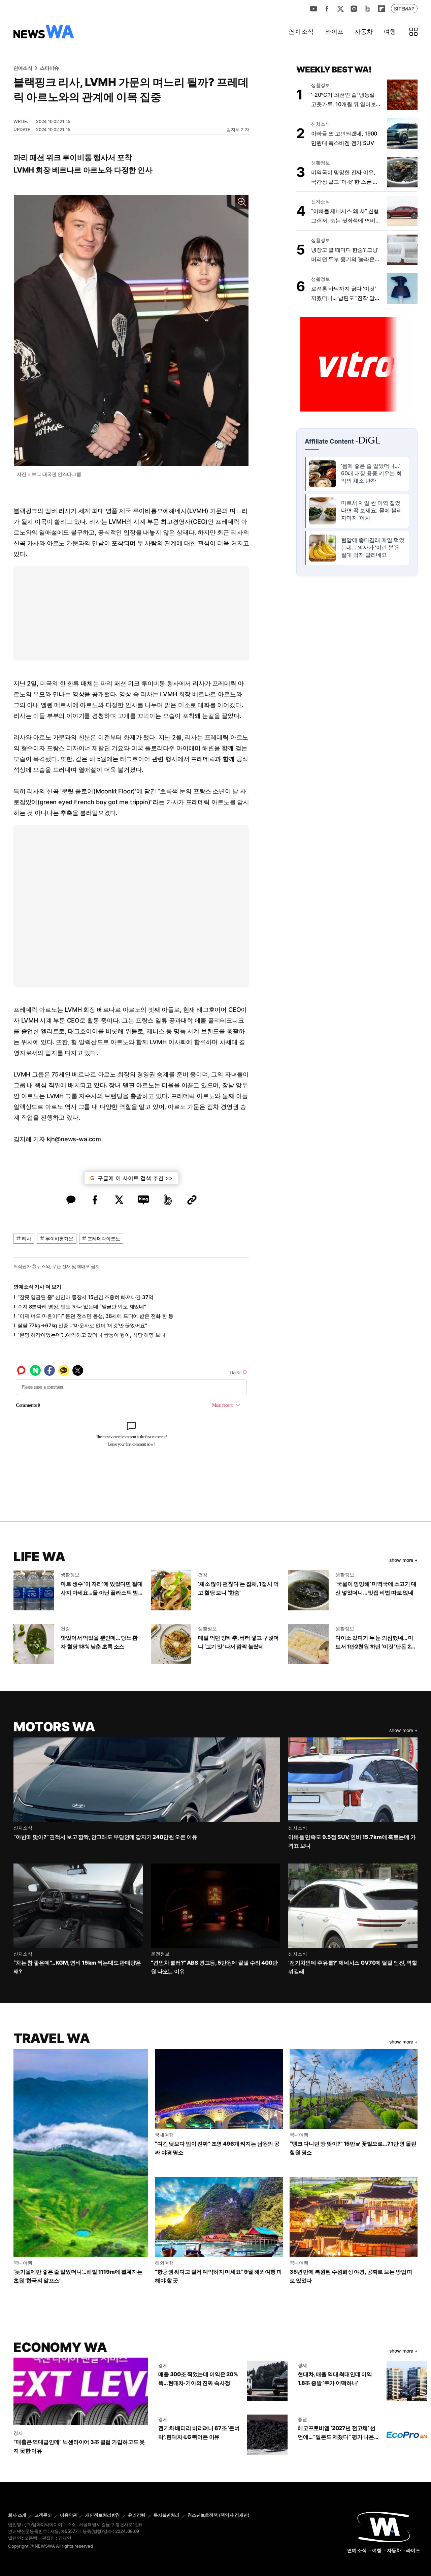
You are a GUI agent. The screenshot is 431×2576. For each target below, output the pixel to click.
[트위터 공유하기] (119, 1200)
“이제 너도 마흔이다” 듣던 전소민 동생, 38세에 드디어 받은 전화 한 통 (95, 1316)
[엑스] (340, 9)
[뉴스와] (384, 2526)
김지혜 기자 (238, 129)
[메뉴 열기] (413, 32)
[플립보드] (381, 9)
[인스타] (354, 9)
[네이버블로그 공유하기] (143, 1200)
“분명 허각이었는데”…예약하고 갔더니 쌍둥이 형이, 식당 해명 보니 (91, 1335)
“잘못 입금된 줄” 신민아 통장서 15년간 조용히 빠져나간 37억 (86, 1297)
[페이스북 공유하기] (95, 1200)
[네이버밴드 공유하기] (168, 1200)
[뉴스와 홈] (44, 32)
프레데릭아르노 (104, 1238)
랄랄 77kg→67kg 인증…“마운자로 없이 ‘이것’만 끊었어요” (82, 1325)
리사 (27, 1238)
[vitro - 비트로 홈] (357, 364)
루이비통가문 (59, 1238)
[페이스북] (327, 9)
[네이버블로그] (367, 9)
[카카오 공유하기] (71, 1200)
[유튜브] (313, 9)
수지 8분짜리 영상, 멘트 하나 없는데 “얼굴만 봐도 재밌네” (82, 1307)
